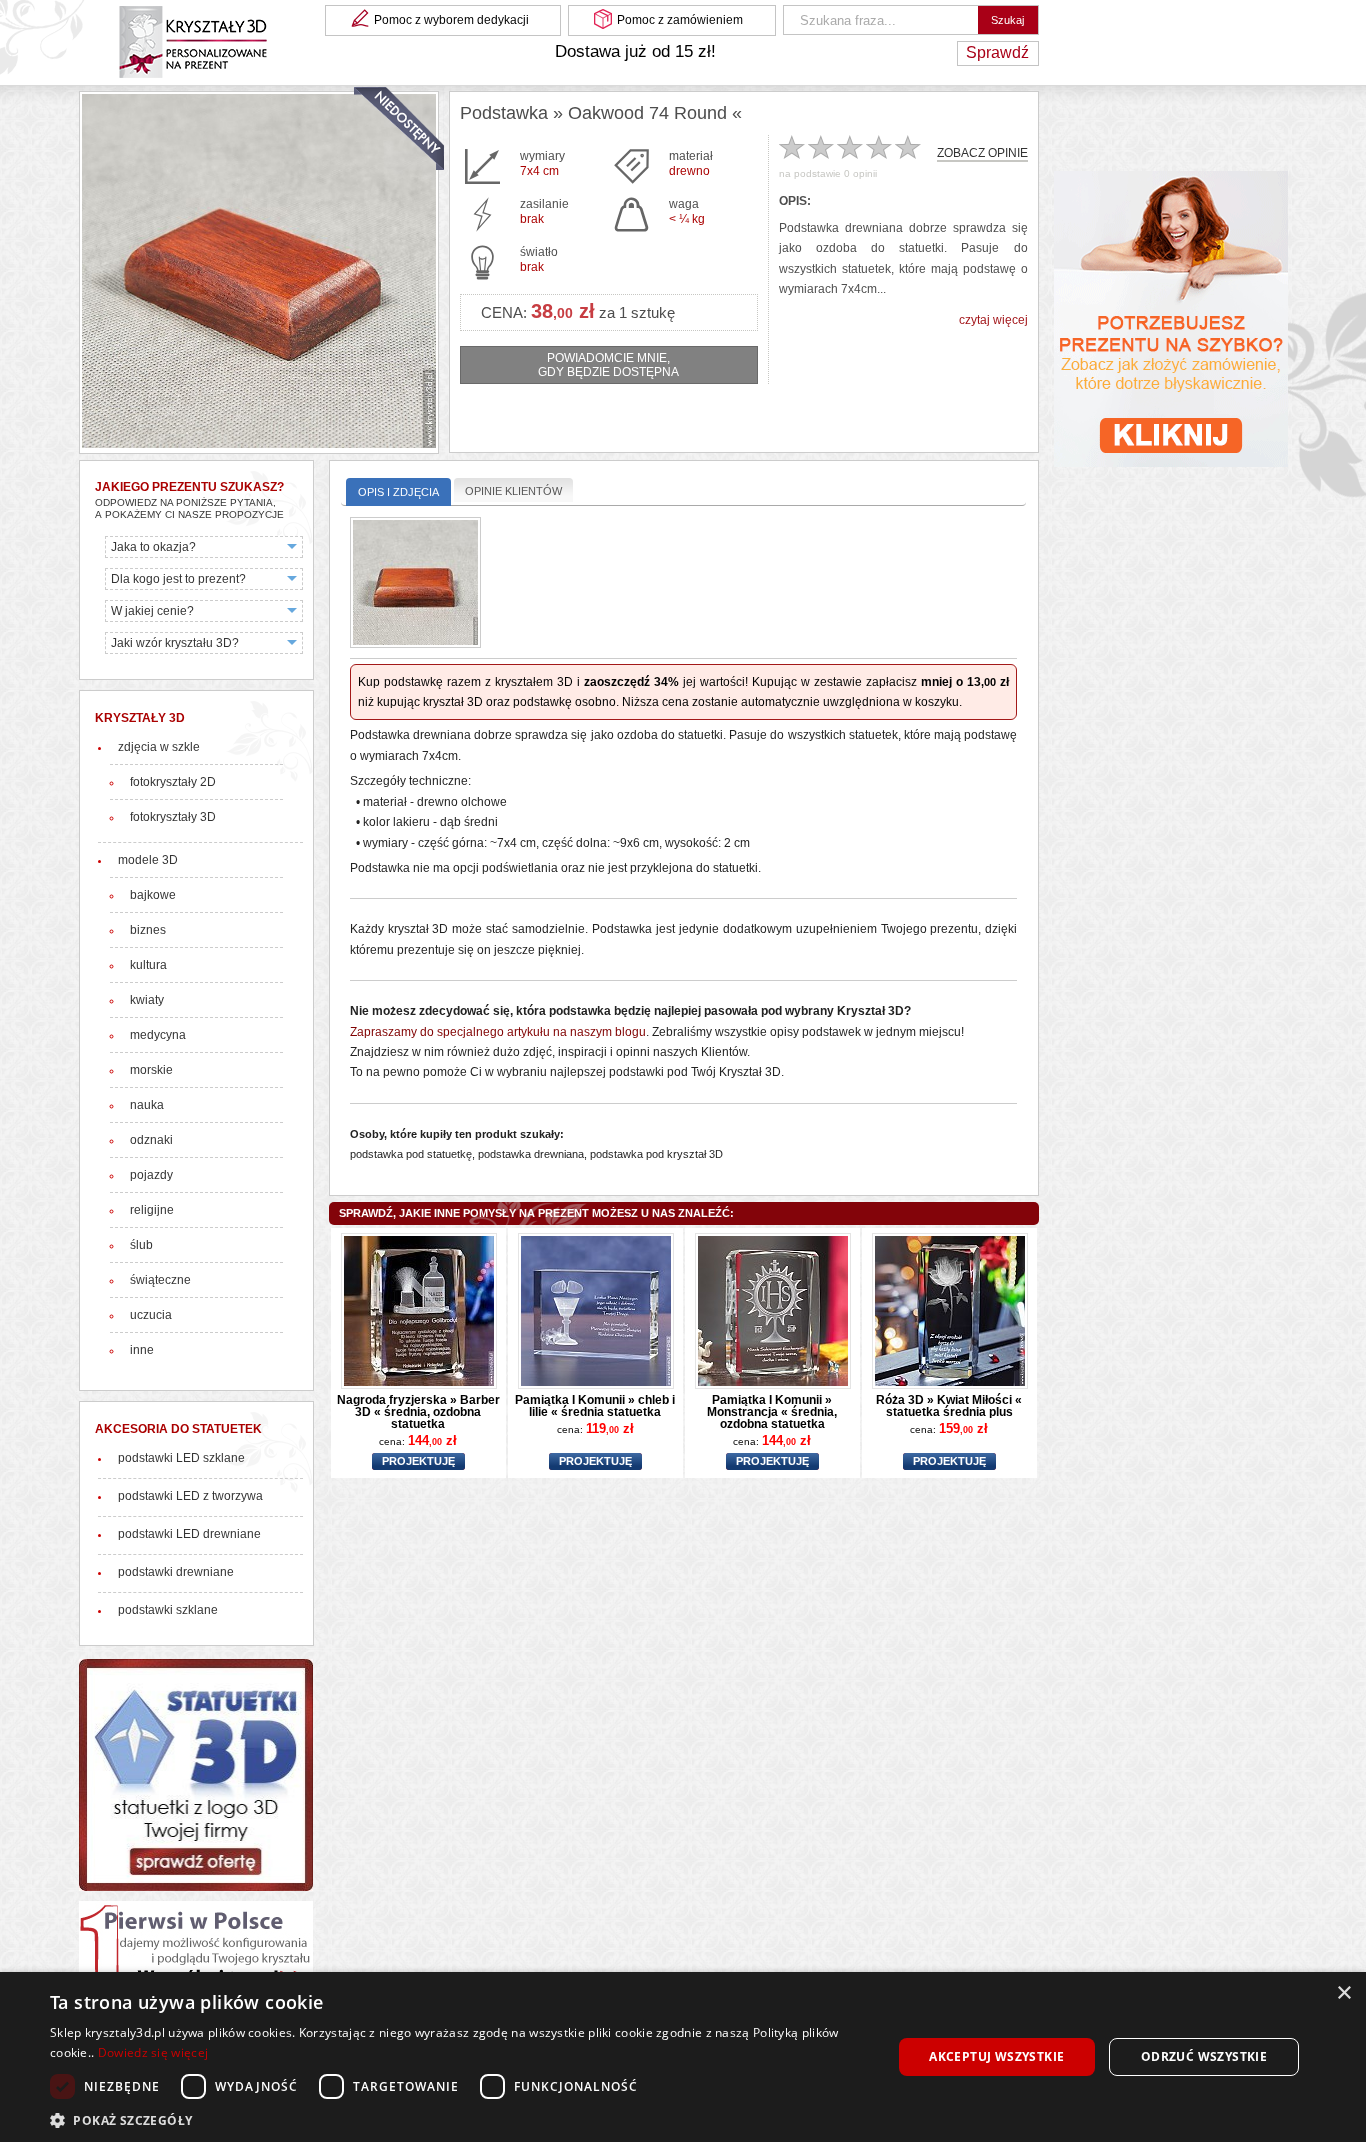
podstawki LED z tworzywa (190, 1496)
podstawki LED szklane (181, 1458)
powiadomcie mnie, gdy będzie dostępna (608, 365)
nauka (147, 1105)
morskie (151, 1070)
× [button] (1343, 1993)
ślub (141, 1245)
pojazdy (151, 1175)
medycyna (158, 1035)
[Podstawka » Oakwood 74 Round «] (259, 272)
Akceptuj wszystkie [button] (996, 2056)
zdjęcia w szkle (159, 747)
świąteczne (160, 1280)
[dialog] (683, 2057)
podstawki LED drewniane (189, 1534)
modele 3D (148, 860)
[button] (458, 2118)
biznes (148, 930)
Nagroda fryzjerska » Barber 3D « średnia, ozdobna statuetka (418, 1412)
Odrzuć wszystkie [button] (1204, 2056)
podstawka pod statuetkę (411, 1154)
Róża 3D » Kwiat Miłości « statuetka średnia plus (949, 1406)
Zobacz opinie (982, 153)
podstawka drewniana (531, 1154)
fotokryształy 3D (173, 817)
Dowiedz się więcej (153, 2052)
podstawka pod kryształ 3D (656, 1154)
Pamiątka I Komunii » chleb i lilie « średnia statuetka (595, 1406)
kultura (148, 965)
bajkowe (153, 895)
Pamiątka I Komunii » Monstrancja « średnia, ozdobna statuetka (772, 1412)
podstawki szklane (168, 1610)
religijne (152, 1210)
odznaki (151, 1140)
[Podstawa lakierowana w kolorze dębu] (415, 584)
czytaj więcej (993, 320)
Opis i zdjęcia (398, 492)
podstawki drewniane (176, 1572)
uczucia (151, 1315)
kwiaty (147, 1000)
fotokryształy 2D (173, 782)
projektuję (418, 1462)
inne (142, 1350)
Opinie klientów (513, 491)
